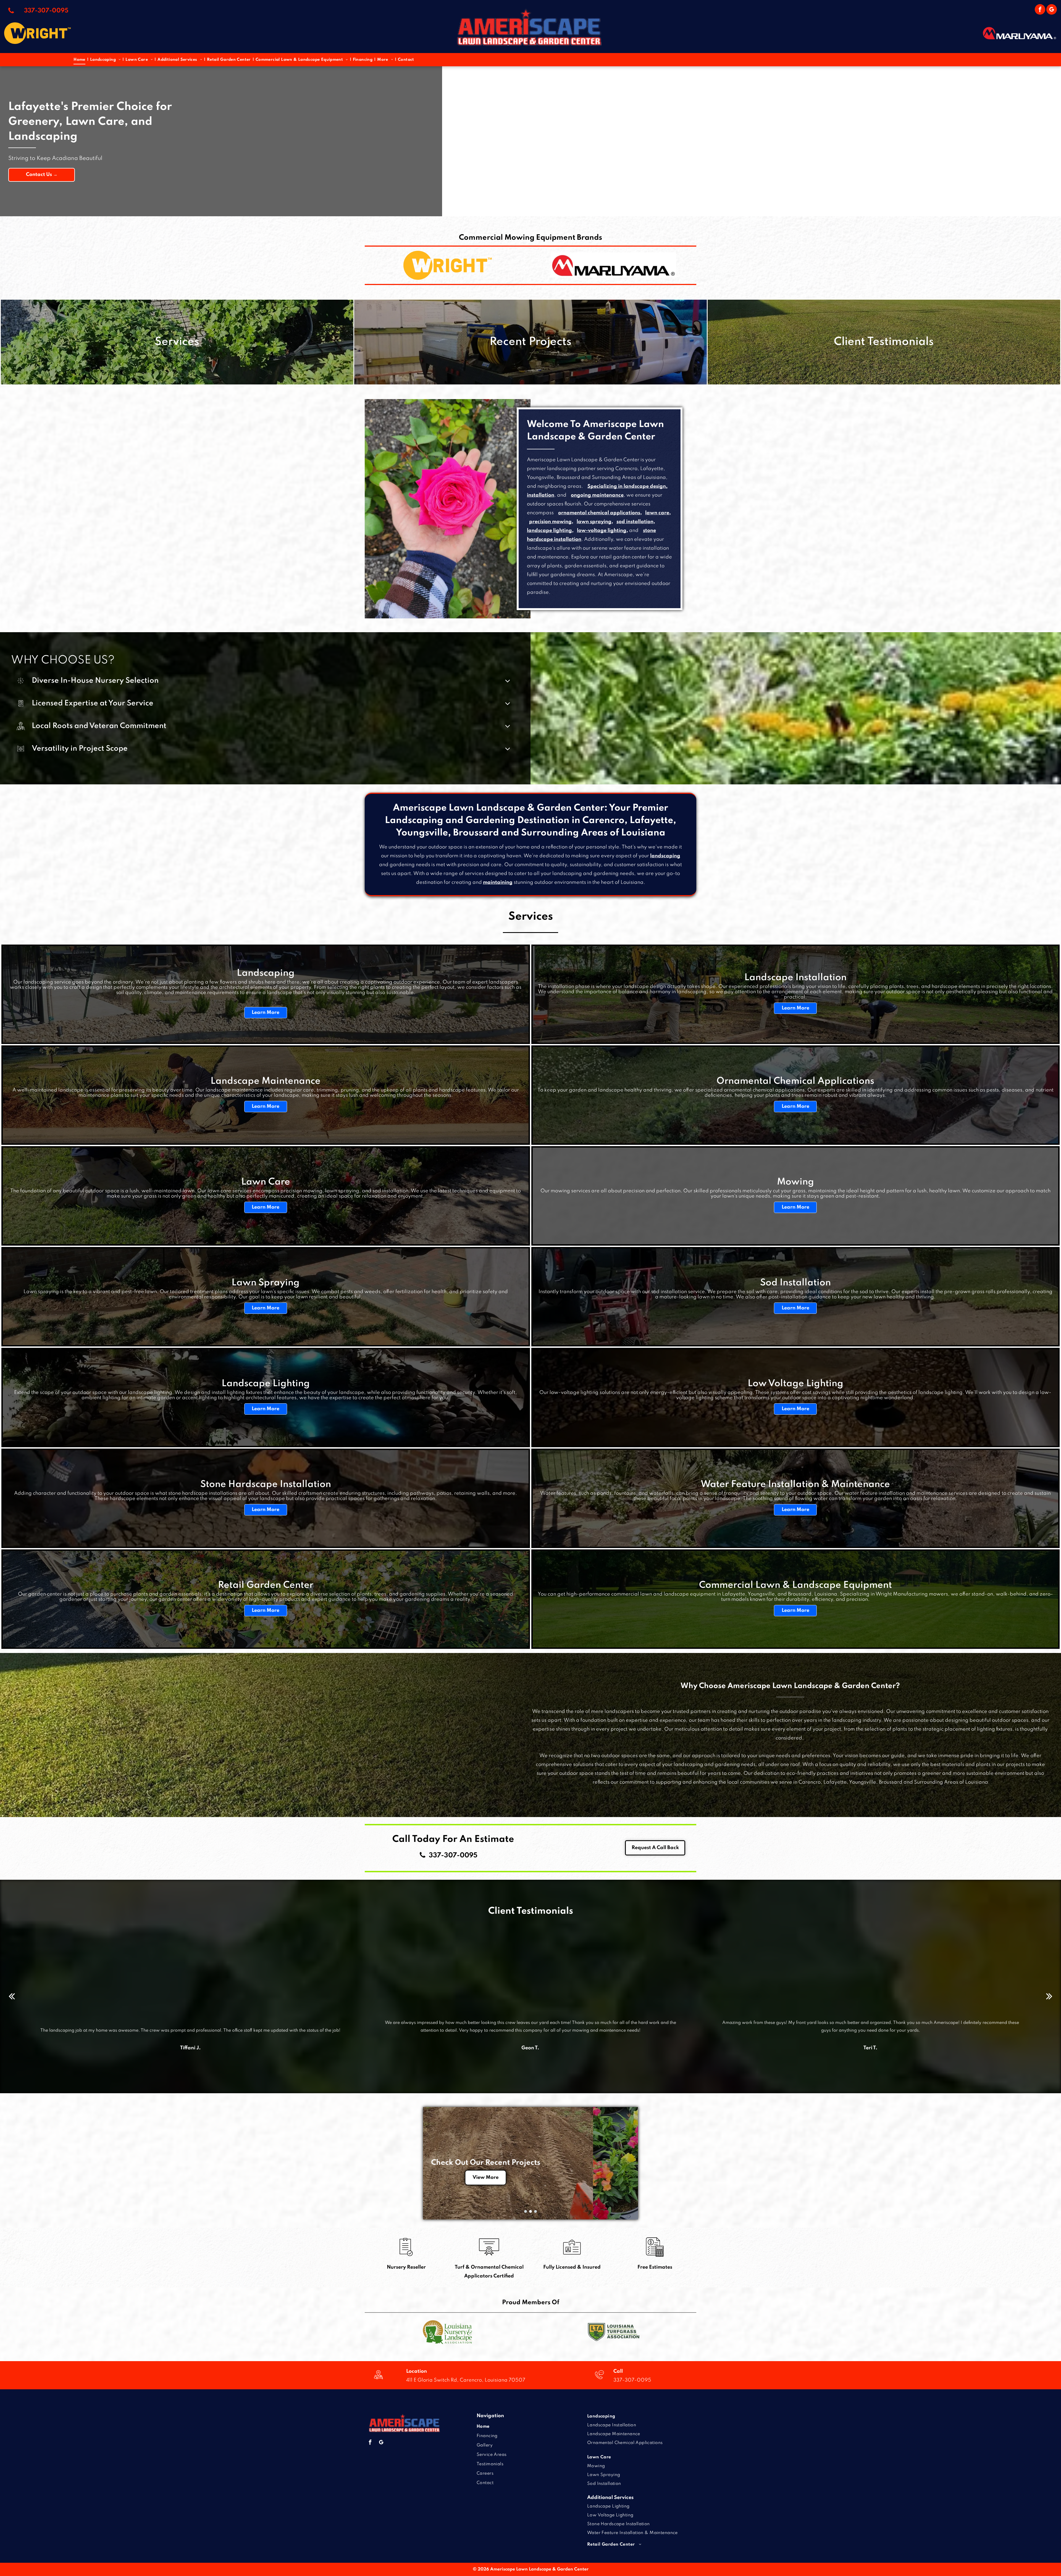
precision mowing (550, 522)
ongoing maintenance (597, 495)
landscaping (665, 856)
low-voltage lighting (602, 531)
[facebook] (1040, 10)
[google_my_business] (1052, 10)
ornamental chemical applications (599, 513)
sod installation (635, 522)
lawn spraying (594, 522)
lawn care (657, 513)
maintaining (498, 882)
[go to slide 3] (535, 2211)
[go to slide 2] (530, 2211)
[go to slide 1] (526, 2211)
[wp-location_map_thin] (378, 2380)
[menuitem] (80, 60)
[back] (12, 1996)
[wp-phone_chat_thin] (599, 2380)
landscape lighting (549, 531)
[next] (1049, 1996)
